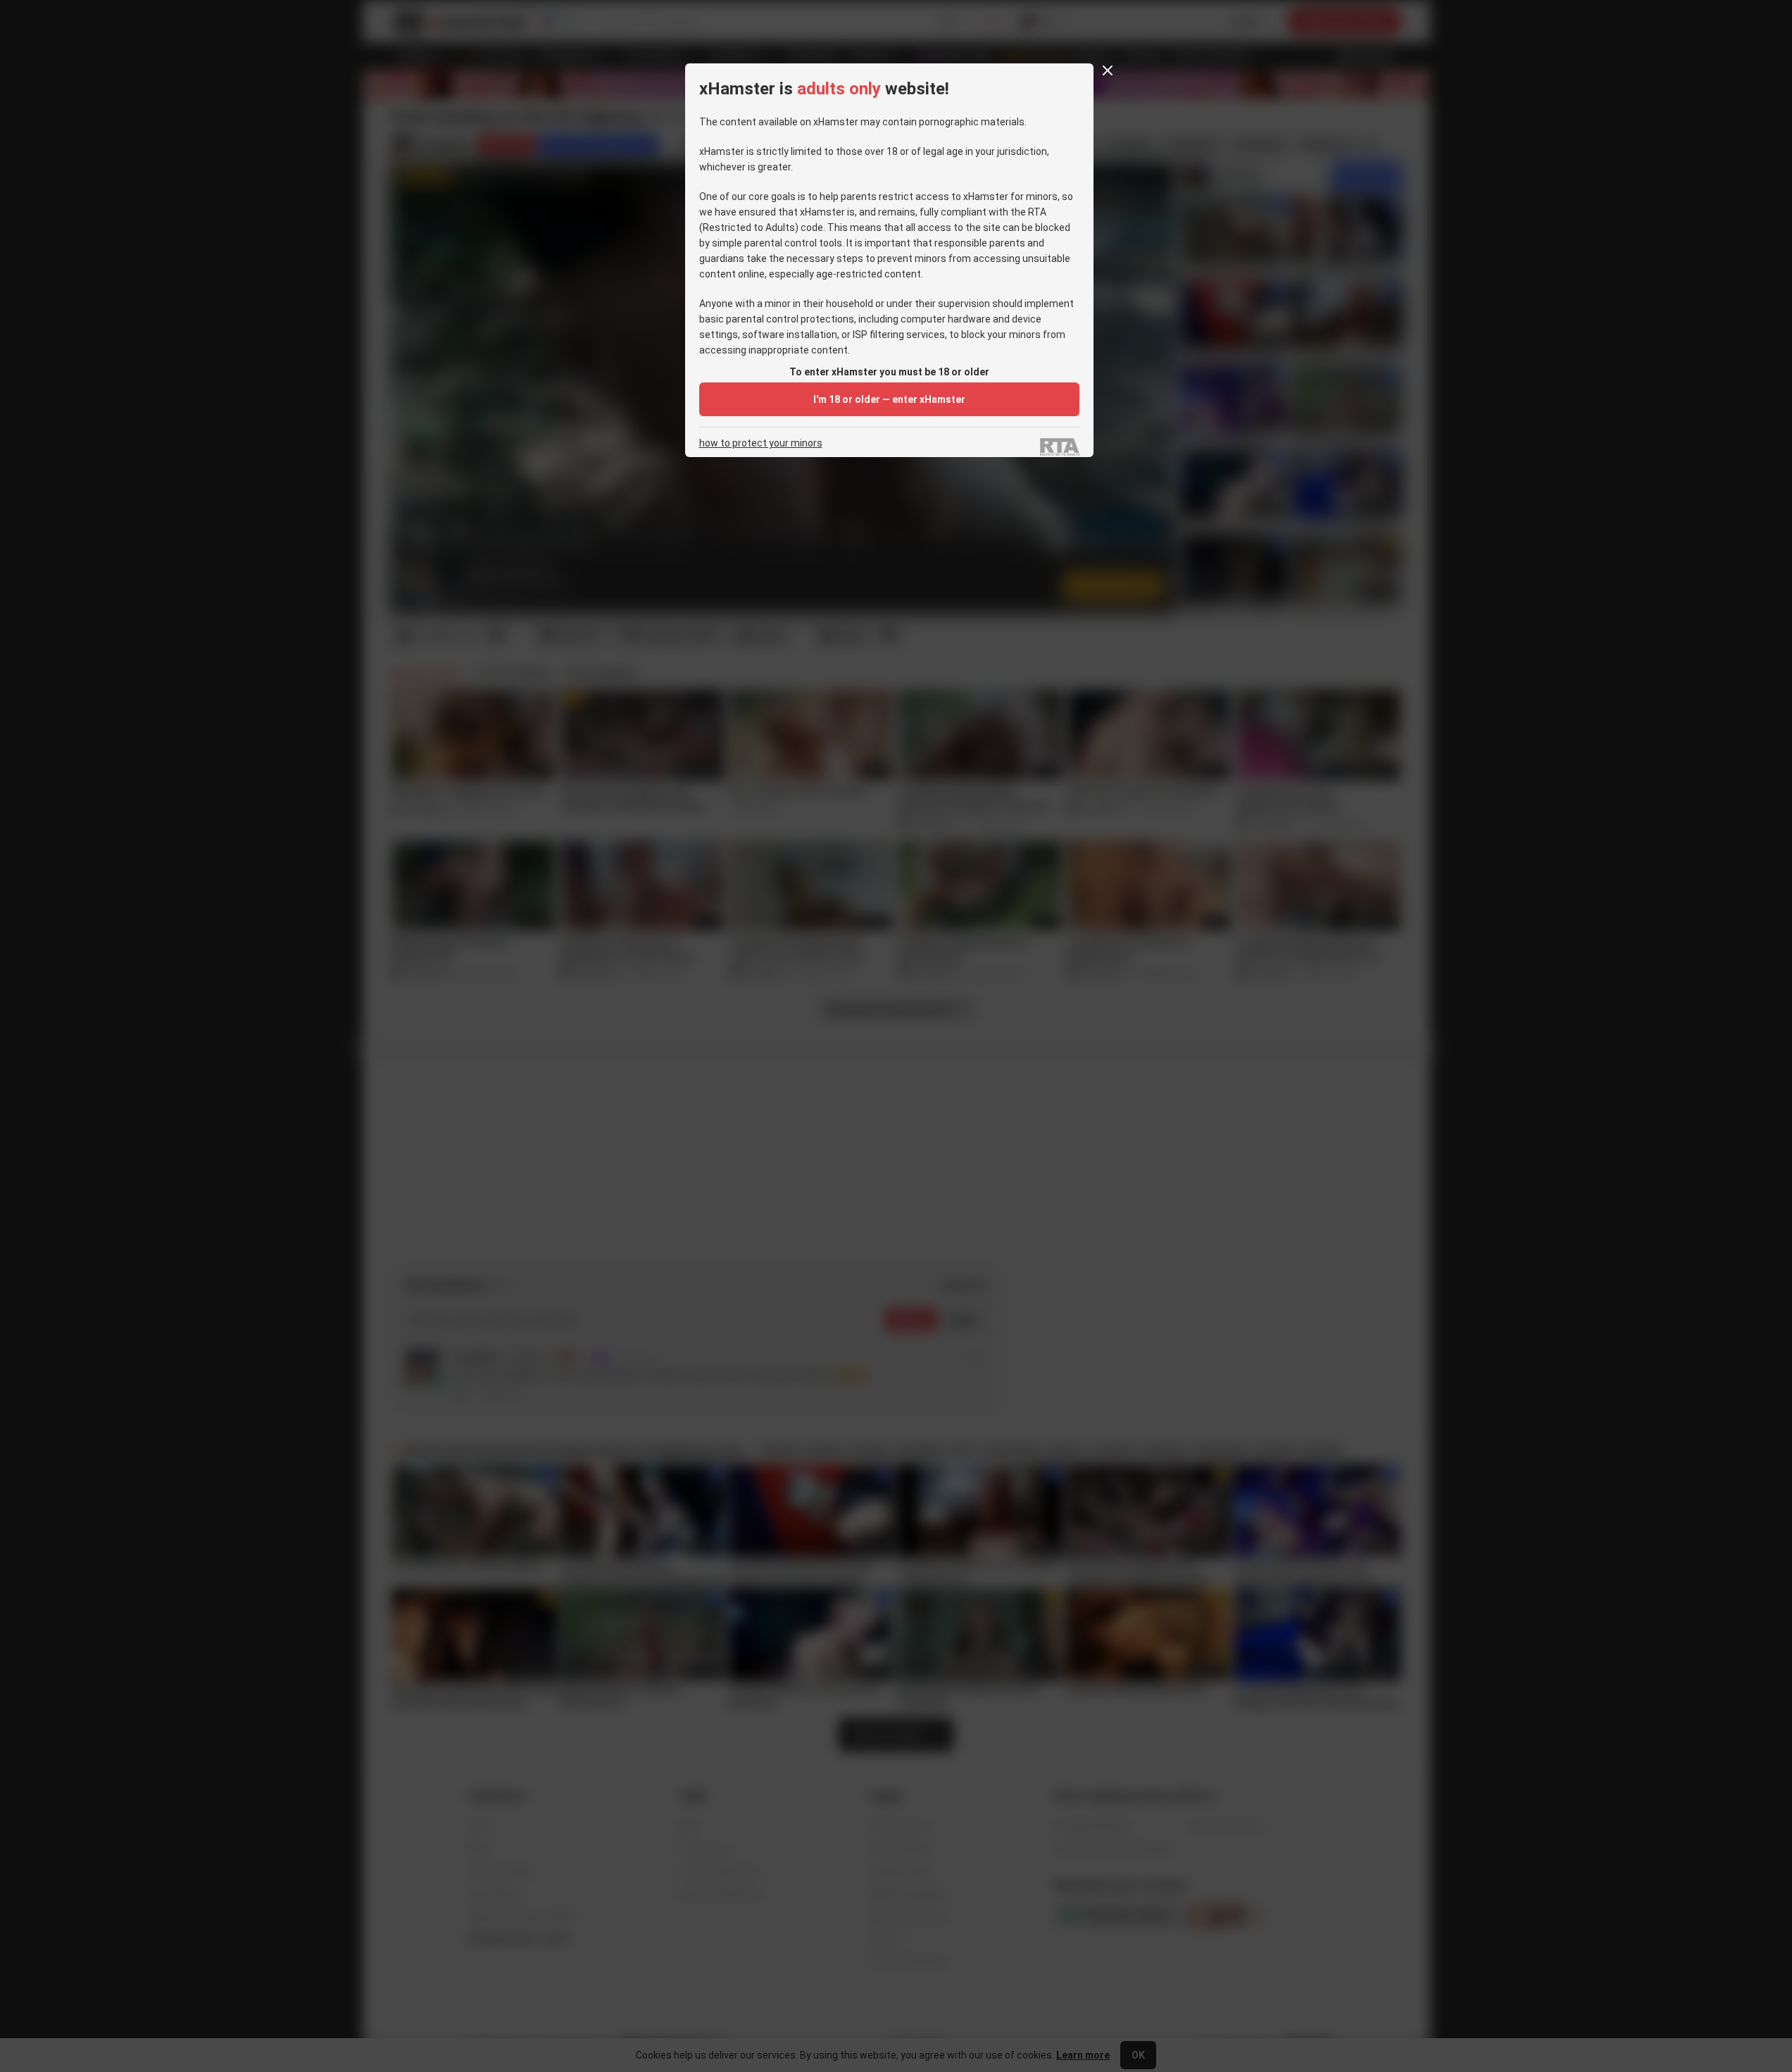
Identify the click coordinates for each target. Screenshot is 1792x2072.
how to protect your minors (761, 443)
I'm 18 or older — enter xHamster (889, 399)
